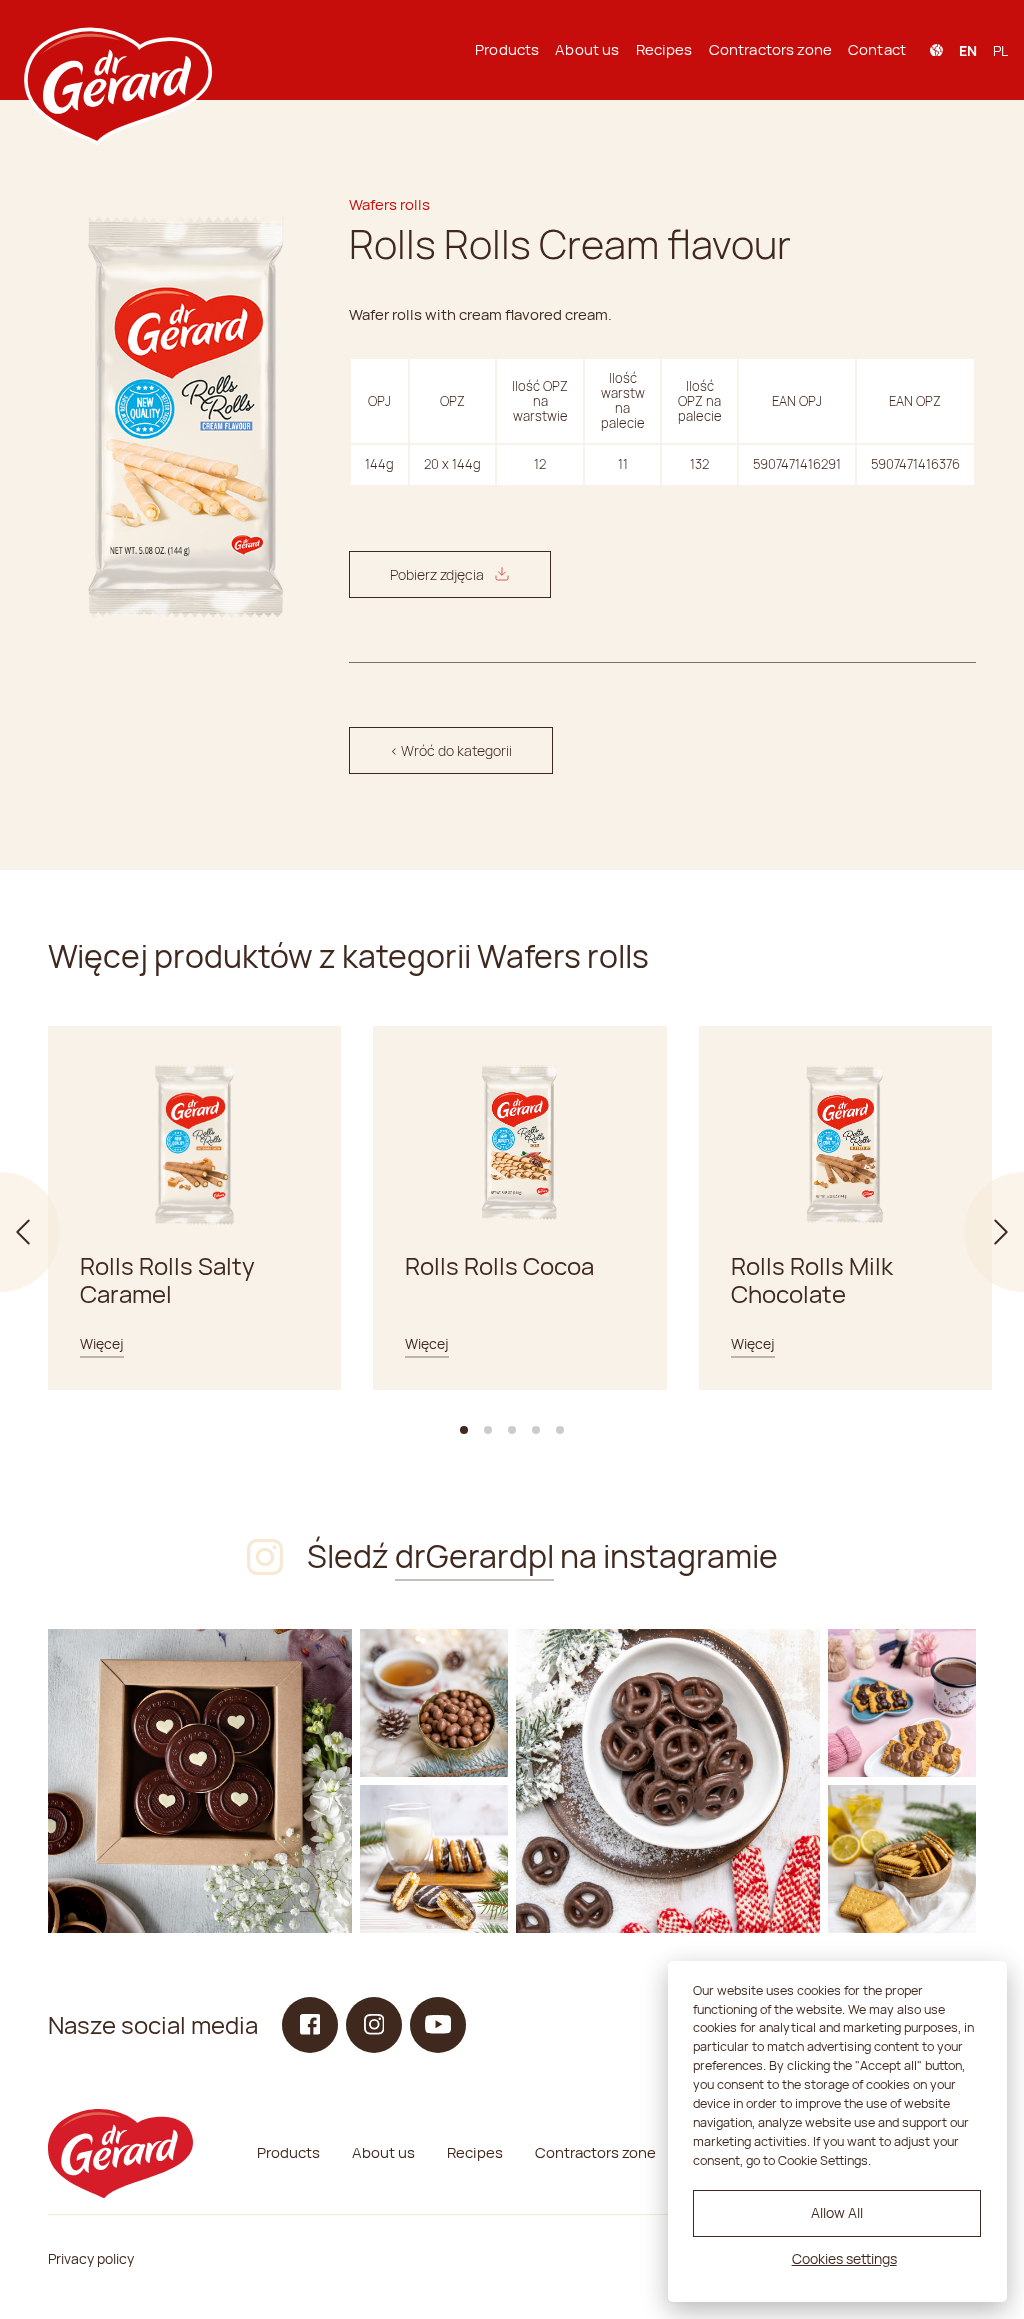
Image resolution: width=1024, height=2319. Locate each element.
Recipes (664, 49)
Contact (877, 49)
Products (507, 49)
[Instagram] (200, 1781)
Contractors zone (770, 49)
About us (587, 49)
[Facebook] (310, 2025)
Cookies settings (844, 2258)
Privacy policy (91, 2258)
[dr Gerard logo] (116, 50)
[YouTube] (438, 2025)
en (968, 50)
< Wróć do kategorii (451, 750)
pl (1000, 50)
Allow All (837, 2212)
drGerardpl (474, 1556)
